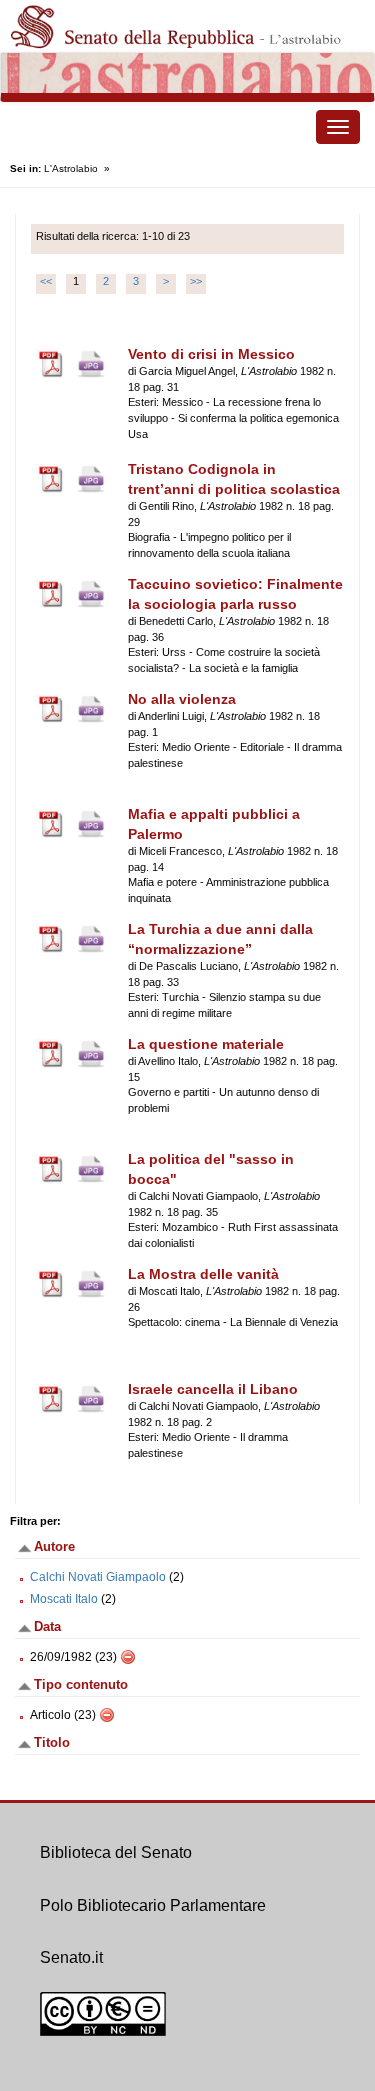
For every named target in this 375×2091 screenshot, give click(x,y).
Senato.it (71, 1957)
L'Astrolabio (71, 168)
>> (196, 281)
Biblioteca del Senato (116, 1852)
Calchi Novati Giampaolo (98, 1577)
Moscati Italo (64, 1599)
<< (46, 281)
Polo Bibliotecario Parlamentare (153, 1905)
